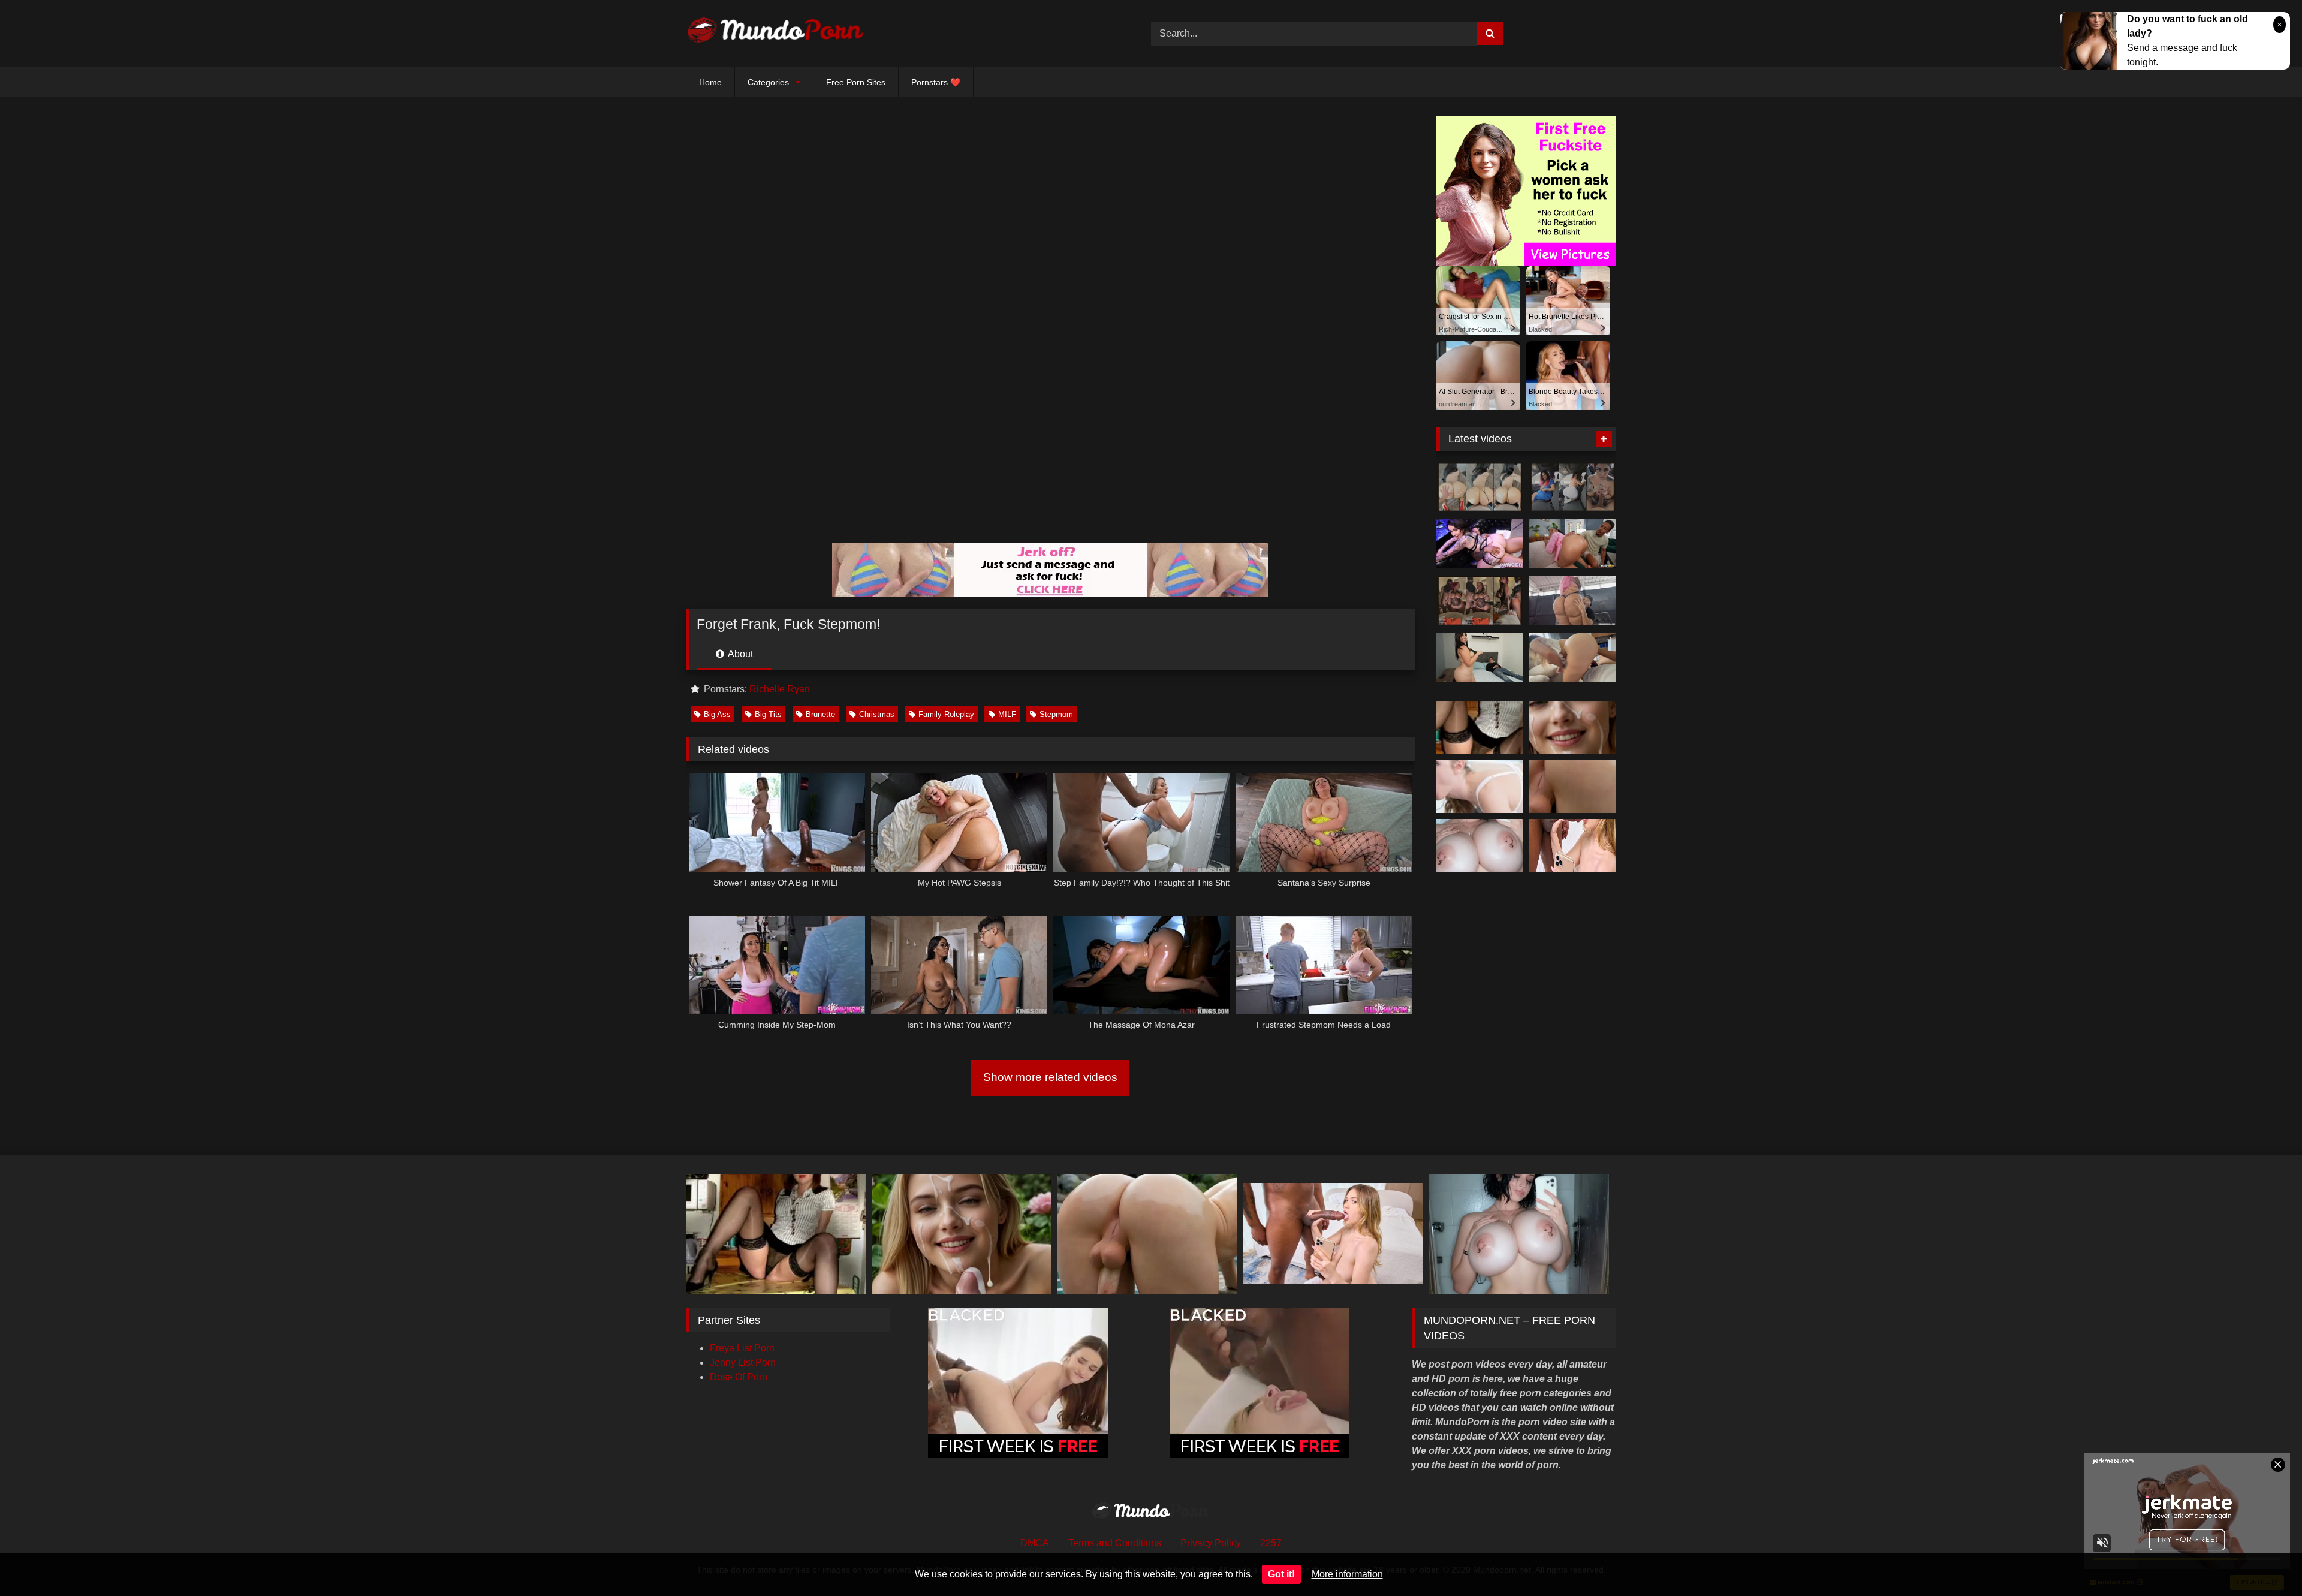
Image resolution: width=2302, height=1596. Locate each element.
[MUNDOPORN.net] (776, 34)
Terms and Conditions (1115, 1543)
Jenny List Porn (743, 1362)
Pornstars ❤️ (936, 82)
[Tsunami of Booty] (1573, 544)
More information (1347, 1574)
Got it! (1281, 1574)
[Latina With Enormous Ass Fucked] (1573, 601)
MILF (1007, 714)
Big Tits (768, 714)
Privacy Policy (1211, 1543)
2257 (1271, 1543)
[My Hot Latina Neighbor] (1573, 658)
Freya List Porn (742, 1348)
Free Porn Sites (856, 82)
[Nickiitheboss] (1480, 487)
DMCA (1035, 1543)
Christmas (877, 714)
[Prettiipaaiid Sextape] (1480, 601)
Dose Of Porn (739, 1377)
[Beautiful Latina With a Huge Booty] (1480, 658)
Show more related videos (1050, 1077)
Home (710, 82)
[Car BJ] (1573, 487)
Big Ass (717, 714)
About (739, 654)
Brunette (820, 714)
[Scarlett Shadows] (1480, 544)
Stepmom (1056, 714)
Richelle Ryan (780, 689)
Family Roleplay (946, 714)
